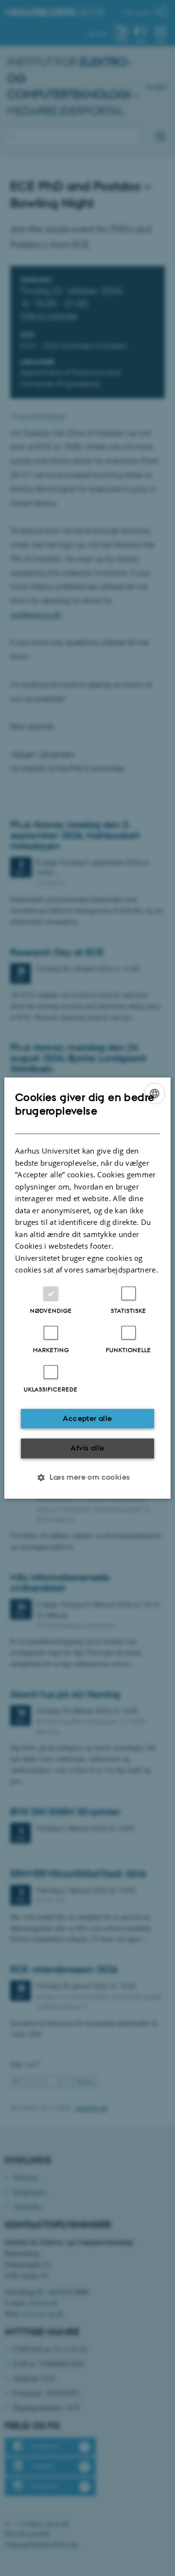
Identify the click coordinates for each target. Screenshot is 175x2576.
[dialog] (87, 1288)
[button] (87, 1477)
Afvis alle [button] (87, 1448)
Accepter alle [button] (87, 1418)
